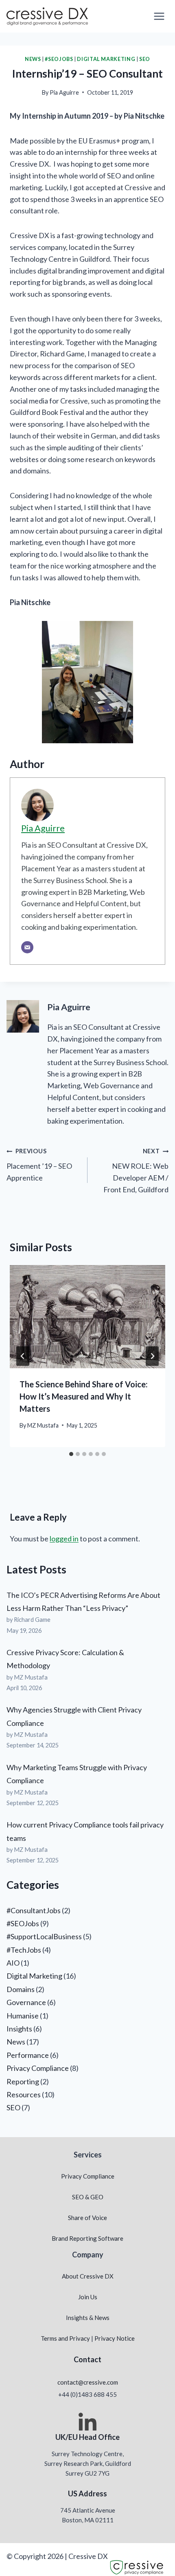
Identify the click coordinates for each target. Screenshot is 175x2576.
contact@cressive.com (88, 2382)
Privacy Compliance (38, 2068)
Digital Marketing (106, 59)
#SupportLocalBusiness (44, 1936)
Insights (19, 2029)
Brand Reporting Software (87, 2238)
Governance (26, 2002)
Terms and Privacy (65, 2338)
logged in (64, 1539)
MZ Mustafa (43, 1425)
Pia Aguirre (64, 92)
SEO (145, 59)
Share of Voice (87, 2218)
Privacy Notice (115, 2338)
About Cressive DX (88, 2276)
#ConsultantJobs (34, 1910)
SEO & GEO (88, 2197)
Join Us (88, 2297)
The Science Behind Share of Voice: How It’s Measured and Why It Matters (84, 1396)
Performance (28, 2055)
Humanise (23, 2016)
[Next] (152, 1356)
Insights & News (88, 2318)
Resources (24, 2094)
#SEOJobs (59, 59)
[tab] (71, 1454)
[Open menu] (159, 16)
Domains (21, 1989)
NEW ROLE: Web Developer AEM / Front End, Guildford (136, 1171)
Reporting (23, 2081)
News (33, 59)
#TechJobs (24, 1950)
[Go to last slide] (23, 1356)
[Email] (27, 947)
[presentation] (87, 1317)
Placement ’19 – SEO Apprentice (39, 1165)
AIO (13, 1963)
